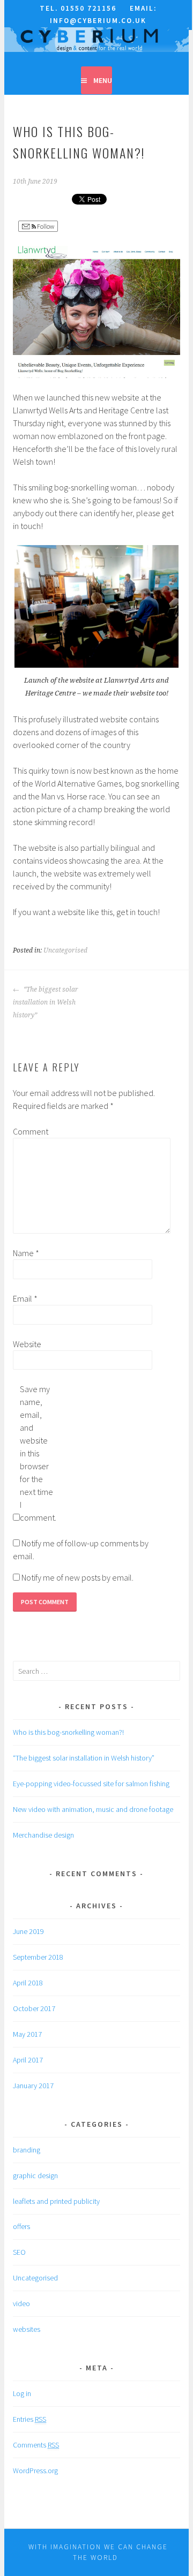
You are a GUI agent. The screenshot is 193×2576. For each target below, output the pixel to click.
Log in (22, 2393)
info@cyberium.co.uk (98, 21)
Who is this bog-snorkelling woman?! (68, 1732)
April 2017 (28, 2060)
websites (27, 2329)
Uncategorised (65, 950)
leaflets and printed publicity (56, 2201)
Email (25, 1298)
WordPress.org (35, 2471)
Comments (36, 2445)
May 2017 (27, 2034)
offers (21, 2226)
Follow (45, 226)
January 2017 (33, 2086)
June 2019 (28, 1931)
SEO (19, 2252)
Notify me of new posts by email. (77, 1577)
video (21, 2303)
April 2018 (28, 1983)
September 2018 (38, 1957)
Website (27, 1344)
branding (27, 2150)
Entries (29, 2419)
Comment (30, 1131)
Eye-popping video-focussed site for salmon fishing (91, 1784)
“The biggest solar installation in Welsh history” (46, 1002)
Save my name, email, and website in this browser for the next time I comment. (37, 1453)
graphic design (35, 2175)
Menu (103, 80)
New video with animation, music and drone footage (93, 1809)
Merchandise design (43, 1835)
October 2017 (34, 2008)
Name (26, 1253)
